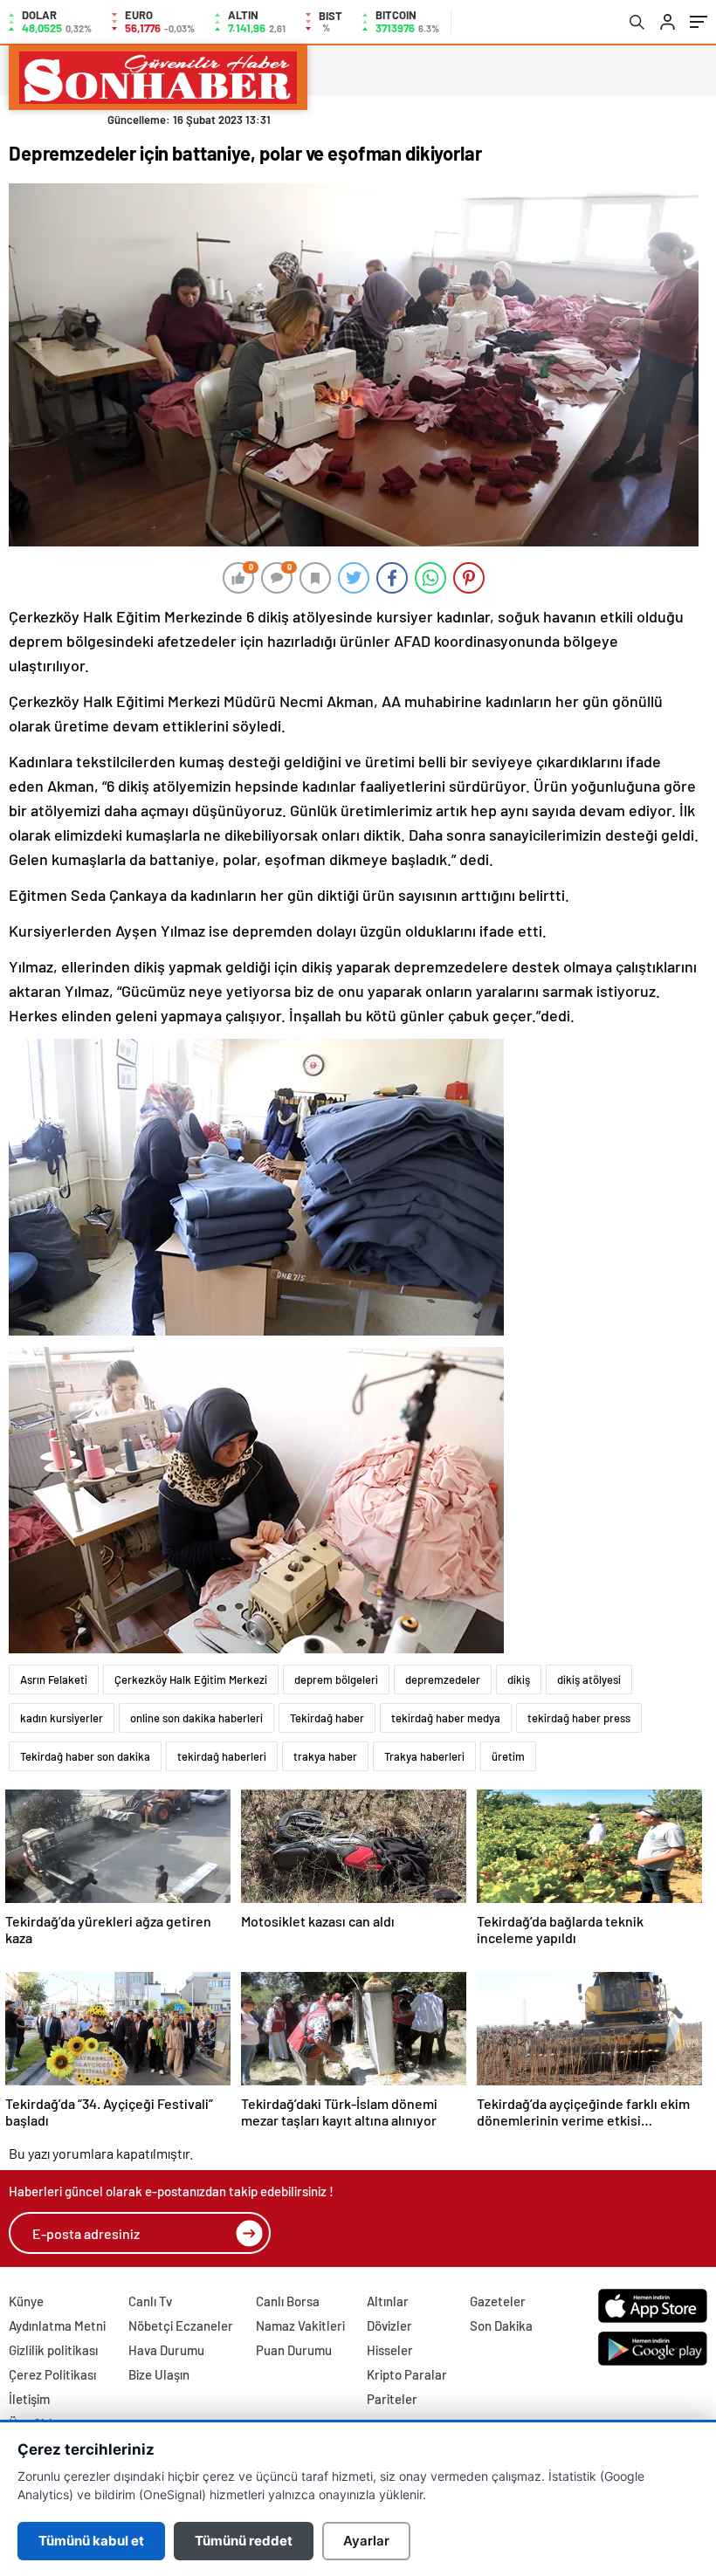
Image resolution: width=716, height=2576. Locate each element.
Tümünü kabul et (91, 2541)
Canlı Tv (150, 2301)
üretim (508, 1756)
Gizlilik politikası (53, 2350)
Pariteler (392, 2399)
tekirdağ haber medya (446, 1718)
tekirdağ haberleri (222, 1756)
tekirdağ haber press (579, 1718)
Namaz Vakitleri (300, 2325)
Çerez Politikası (52, 2374)
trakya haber (325, 1756)
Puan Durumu (294, 2350)
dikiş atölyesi (589, 1680)
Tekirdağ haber (327, 1718)
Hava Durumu (166, 2350)
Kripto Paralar (407, 2374)
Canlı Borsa (288, 2301)
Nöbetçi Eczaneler (181, 2325)
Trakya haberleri (424, 1756)
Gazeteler (498, 2301)
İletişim (29, 2399)
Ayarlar (366, 2541)
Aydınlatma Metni (57, 2325)
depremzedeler (443, 1680)
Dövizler (389, 2325)
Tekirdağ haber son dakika (85, 1756)
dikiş (519, 1680)
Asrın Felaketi (54, 1680)
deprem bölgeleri (336, 1680)
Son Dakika (501, 2325)
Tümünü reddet (244, 2541)
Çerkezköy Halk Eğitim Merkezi (191, 1680)
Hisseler (390, 2350)
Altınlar (388, 2301)
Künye (26, 2301)
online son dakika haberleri (196, 1718)
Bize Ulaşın (159, 2374)
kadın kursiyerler (62, 1718)
